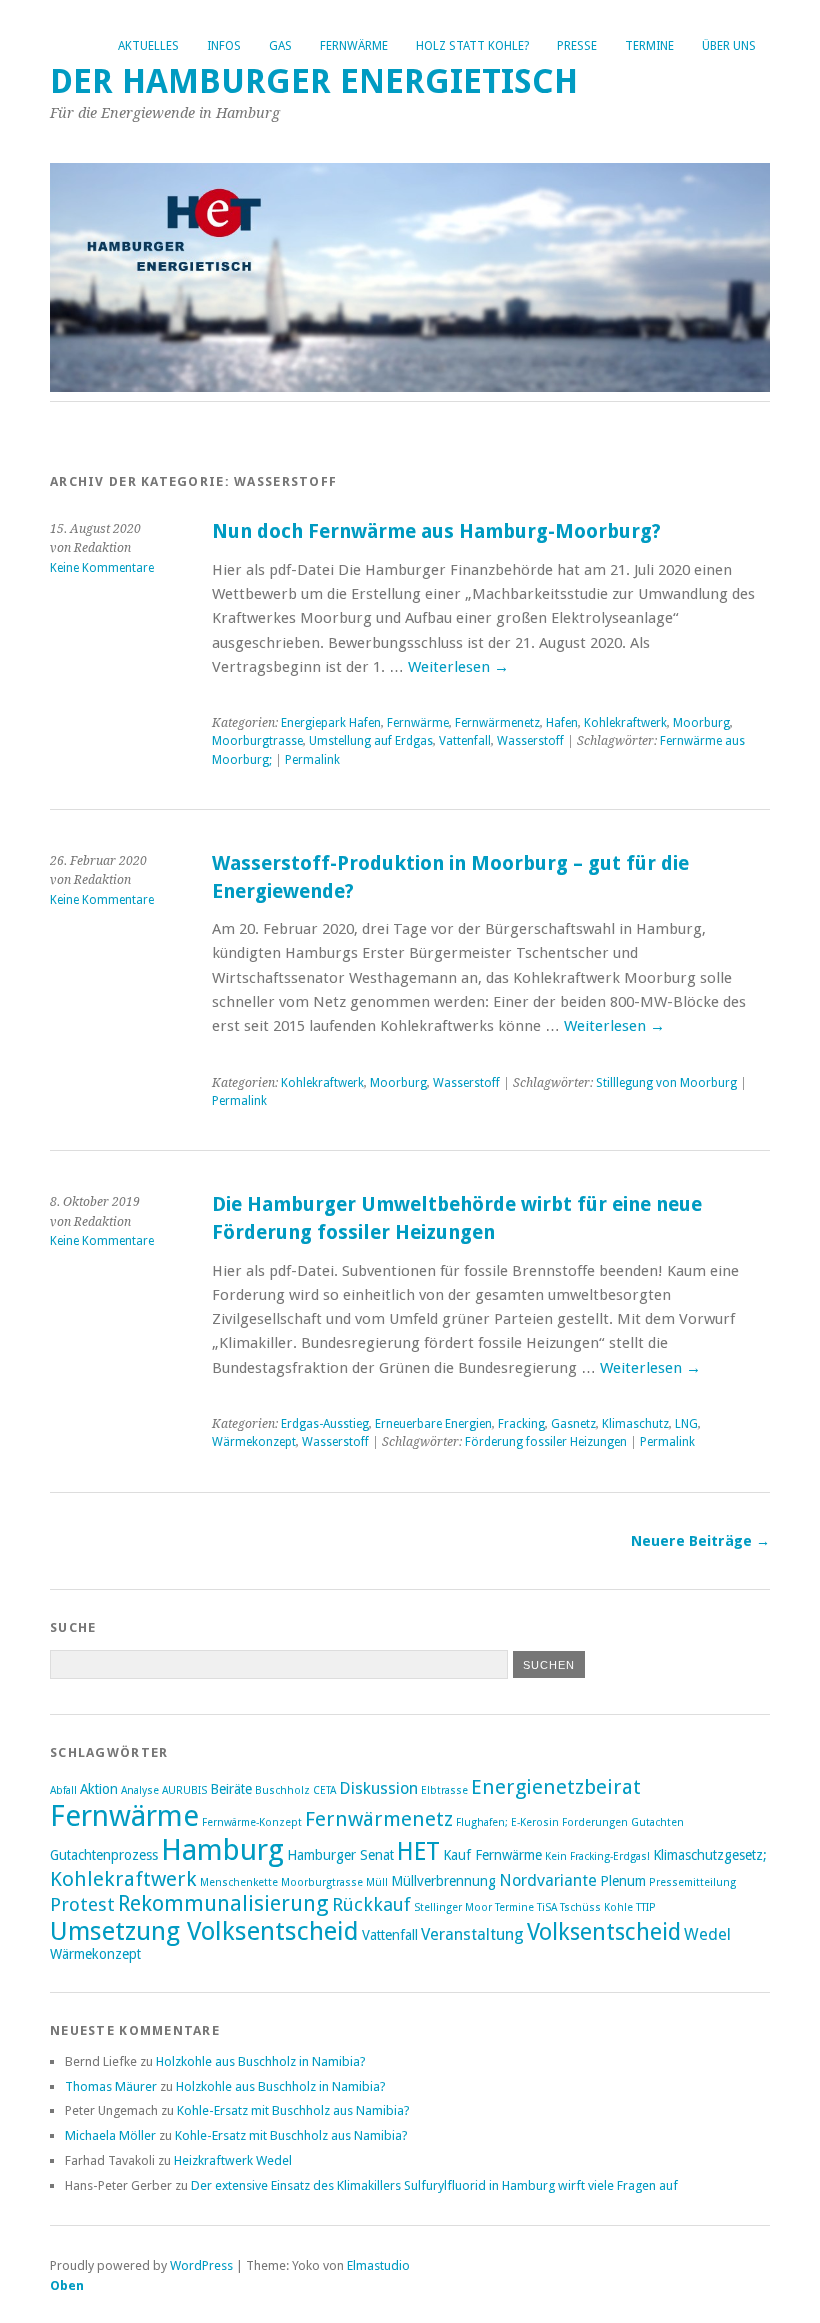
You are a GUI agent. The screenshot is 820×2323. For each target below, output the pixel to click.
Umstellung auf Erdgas (371, 741)
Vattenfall (465, 741)
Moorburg (701, 723)
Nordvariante (548, 1880)
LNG (686, 1424)
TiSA (547, 1907)
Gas (280, 46)
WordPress (201, 2265)
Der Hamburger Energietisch (314, 81)
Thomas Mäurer (111, 2086)
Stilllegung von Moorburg (666, 1083)
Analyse (140, 1790)
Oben (67, 2285)
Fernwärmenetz (497, 723)
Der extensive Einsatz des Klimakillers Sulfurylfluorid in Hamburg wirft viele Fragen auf (434, 2185)
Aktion (99, 1789)
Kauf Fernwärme (492, 1855)
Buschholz (282, 1790)
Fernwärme (354, 46)
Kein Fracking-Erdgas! (597, 1856)
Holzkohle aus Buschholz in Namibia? (261, 2061)
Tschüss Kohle (596, 1907)
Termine (649, 46)
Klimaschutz (635, 1424)
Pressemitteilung (692, 1882)
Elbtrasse (444, 1790)
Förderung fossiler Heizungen (546, 1442)
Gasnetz (573, 1424)
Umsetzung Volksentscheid (204, 1931)
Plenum (623, 1881)
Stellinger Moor (453, 1907)
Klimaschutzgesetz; (710, 1855)
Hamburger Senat (340, 1855)
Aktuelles (148, 46)
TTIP (646, 1907)
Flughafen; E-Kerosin (507, 1822)
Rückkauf (371, 1904)
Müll (377, 1882)
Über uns (729, 46)
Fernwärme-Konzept (252, 1822)
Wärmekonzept (254, 1442)
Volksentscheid (604, 1932)
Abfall (63, 1790)
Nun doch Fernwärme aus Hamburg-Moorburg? (436, 531)
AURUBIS (184, 1790)
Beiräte (231, 1789)
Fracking (521, 1424)
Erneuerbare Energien (433, 1424)
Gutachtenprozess (104, 1855)
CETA (324, 1790)
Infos (224, 46)
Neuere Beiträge (700, 1541)
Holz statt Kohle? (472, 46)
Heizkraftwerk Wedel (233, 2160)
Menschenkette (239, 1882)
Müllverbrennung (443, 1881)
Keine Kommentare (102, 568)
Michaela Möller (110, 2135)
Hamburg (222, 1850)
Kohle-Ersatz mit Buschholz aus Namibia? (293, 2110)
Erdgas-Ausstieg (325, 1424)
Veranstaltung (472, 1934)
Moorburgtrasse (257, 741)
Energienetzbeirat (556, 1787)
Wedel (707, 1934)
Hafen (562, 723)
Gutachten (657, 1822)
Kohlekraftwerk (625, 723)
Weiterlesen (458, 667)
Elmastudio (378, 2265)
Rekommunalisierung (223, 1903)
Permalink (312, 760)
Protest (82, 1904)
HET (418, 1851)
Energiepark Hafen (331, 723)
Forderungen (595, 1822)
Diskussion (378, 1788)
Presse (577, 46)
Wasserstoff (530, 741)
